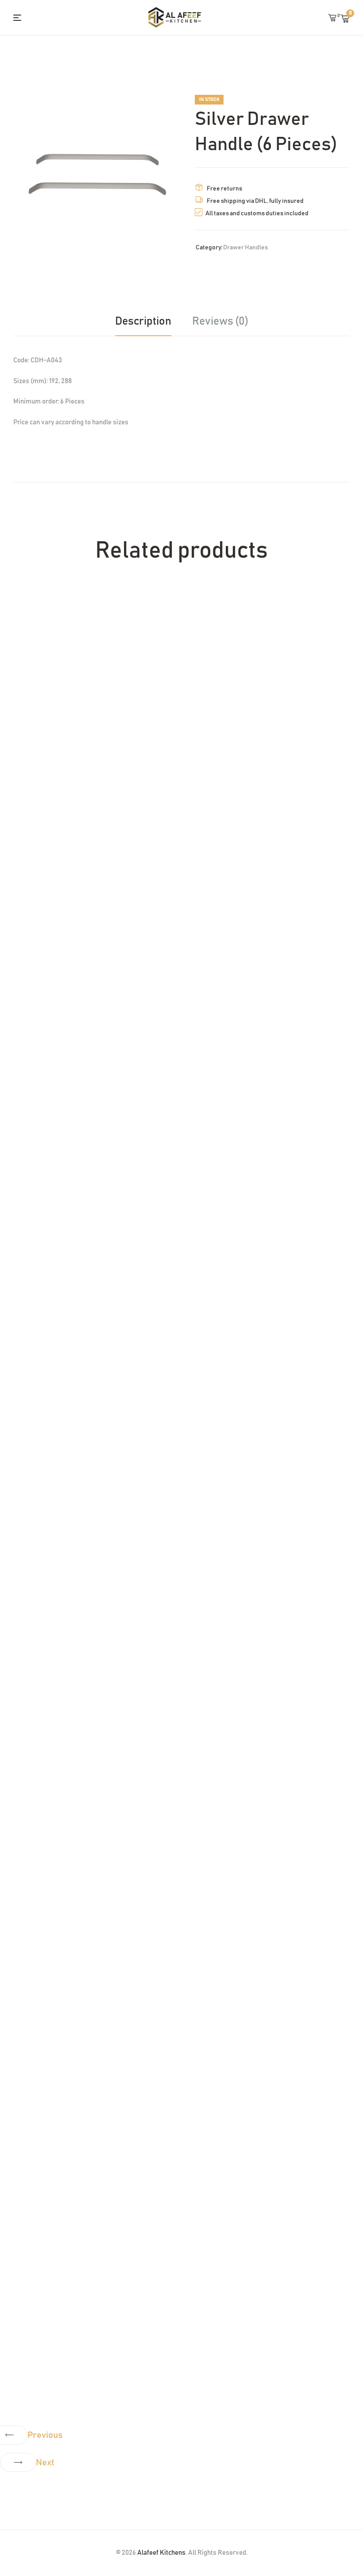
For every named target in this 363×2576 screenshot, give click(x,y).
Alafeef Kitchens (161, 2553)
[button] (27, 2435)
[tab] (148, 322)
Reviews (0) (220, 321)
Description (143, 321)
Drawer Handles (245, 248)
